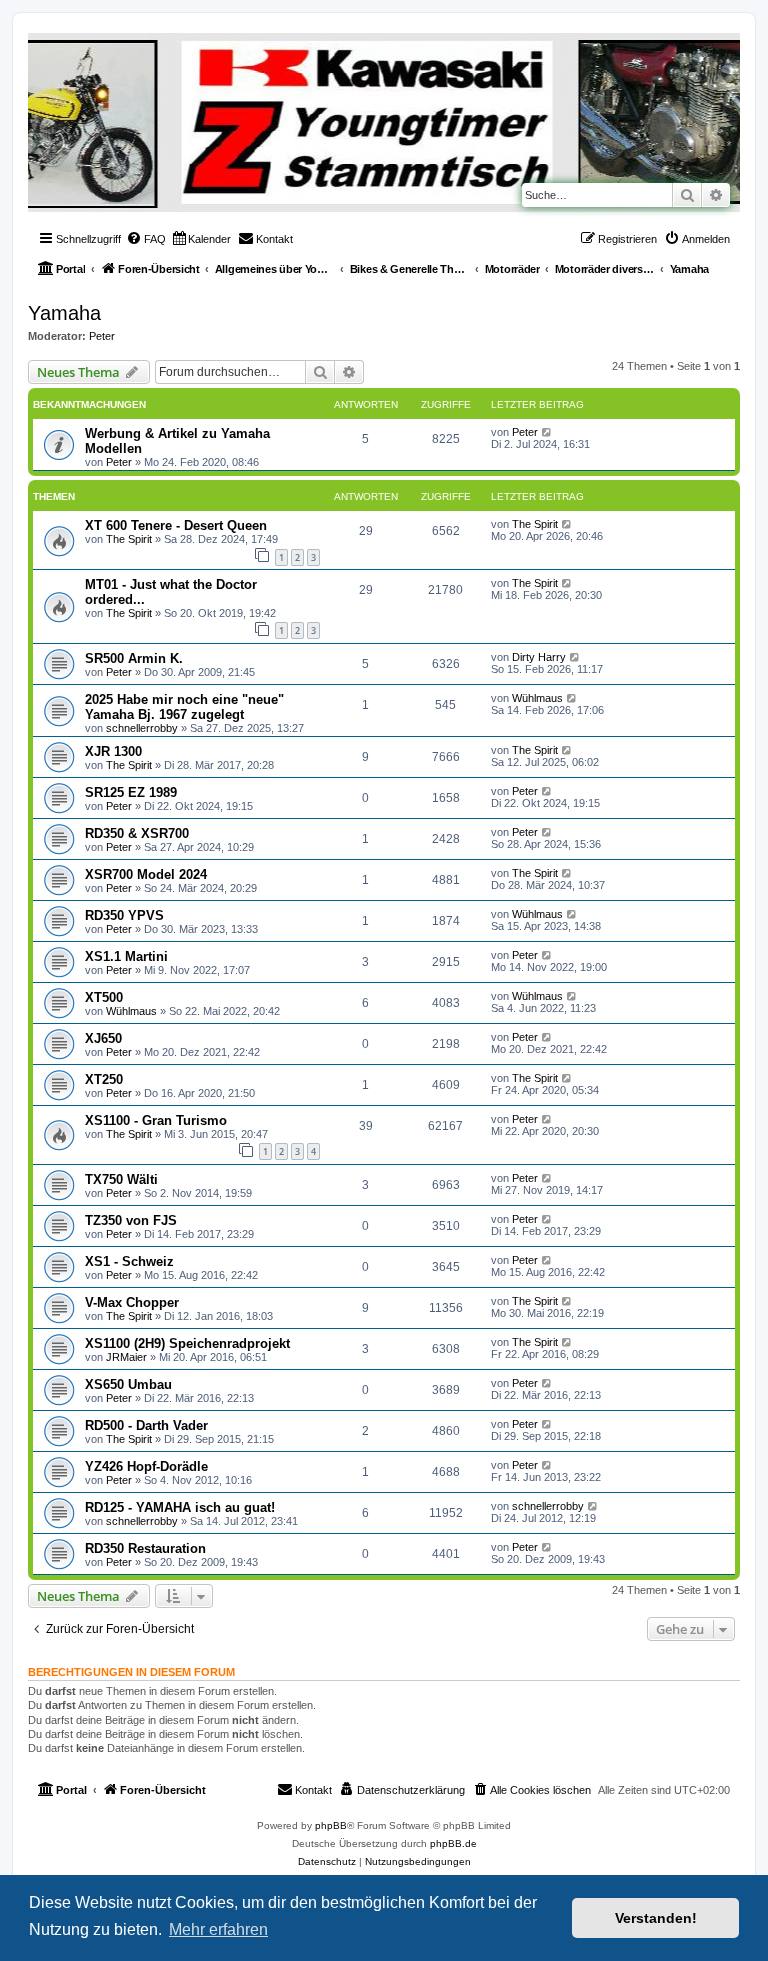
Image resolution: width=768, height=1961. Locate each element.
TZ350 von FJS (131, 1220)
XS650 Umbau (128, 1384)
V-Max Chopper (132, 1302)
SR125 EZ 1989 (131, 792)
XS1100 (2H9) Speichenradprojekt (187, 1343)
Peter (102, 336)
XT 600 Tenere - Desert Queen (176, 525)
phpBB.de (453, 1843)
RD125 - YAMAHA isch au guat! (180, 1507)
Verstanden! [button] (656, 1918)
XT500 (104, 997)
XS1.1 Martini (126, 956)
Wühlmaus (537, 698)
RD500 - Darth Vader (146, 1425)
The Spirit (129, 539)
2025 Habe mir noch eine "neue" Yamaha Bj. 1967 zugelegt (184, 707)
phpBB (331, 1825)
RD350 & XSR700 (137, 833)
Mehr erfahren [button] (218, 1929)
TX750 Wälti (121, 1179)
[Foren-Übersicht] (44, 38)
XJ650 (103, 1038)
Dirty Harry (539, 657)
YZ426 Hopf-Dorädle (146, 1466)
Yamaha (64, 313)
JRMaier (126, 1357)
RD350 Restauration (145, 1548)
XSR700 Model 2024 (146, 874)
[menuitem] (146, 239)
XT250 (104, 1079)
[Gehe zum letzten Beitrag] (547, 432)
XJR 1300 (113, 751)
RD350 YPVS (124, 915)
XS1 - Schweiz (129, 1261)
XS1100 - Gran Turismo (156, 1120)
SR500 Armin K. (134, 658)
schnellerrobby (142, 728)
